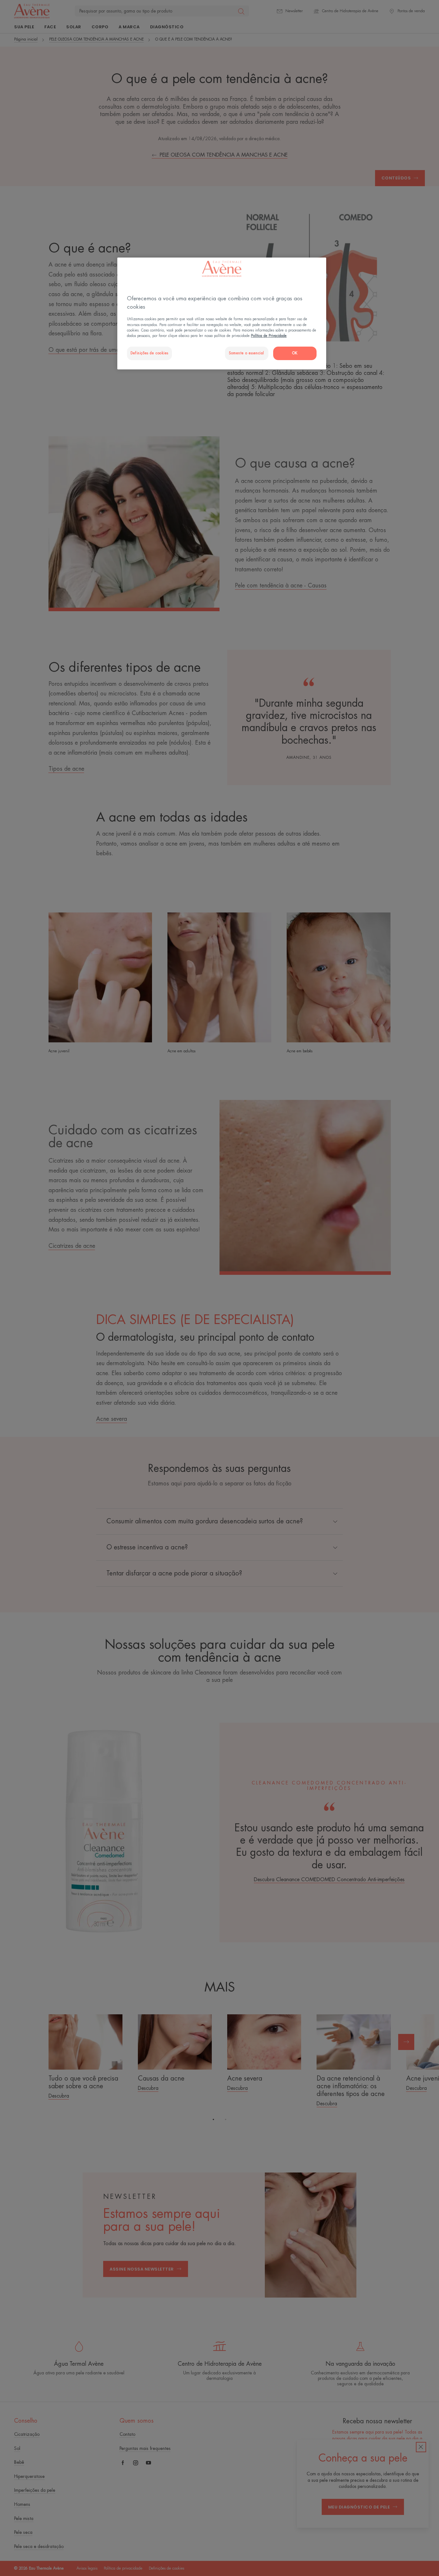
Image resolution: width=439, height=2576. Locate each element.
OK (295, 353)
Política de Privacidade (269, 336)
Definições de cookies (149, 353)
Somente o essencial (246, 353)
